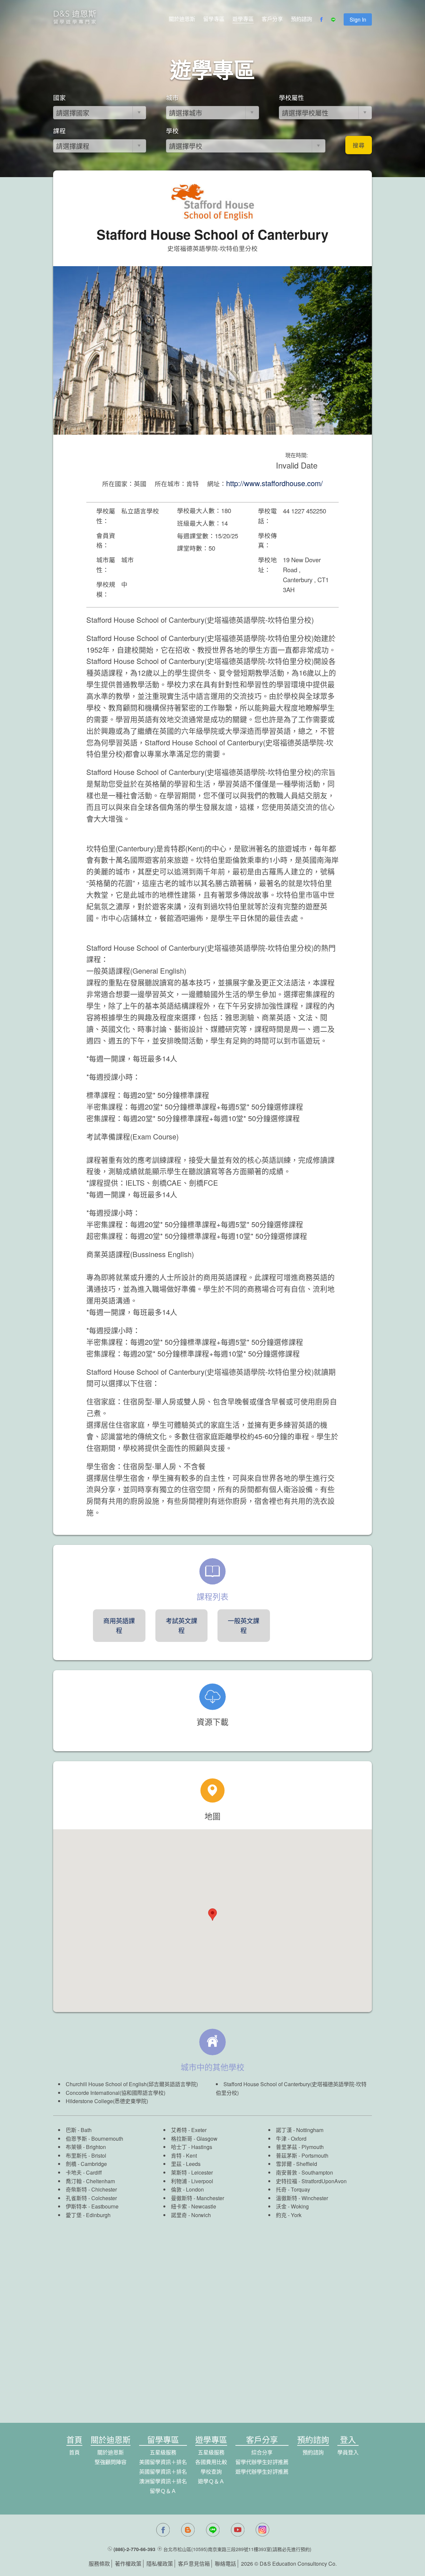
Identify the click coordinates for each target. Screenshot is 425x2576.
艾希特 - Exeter (189, 2130)
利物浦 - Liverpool (192, 2181)
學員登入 (348, 2452)
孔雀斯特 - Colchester (91, 2198)
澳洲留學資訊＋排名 (163, 2481)
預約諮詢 (301, 19)
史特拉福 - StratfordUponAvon (311, 2181)
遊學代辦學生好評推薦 (262, 2471)
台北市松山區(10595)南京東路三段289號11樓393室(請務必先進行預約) (237, 2549)
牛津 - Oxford (291, 2139)
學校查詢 (211, 2471)
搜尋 (359, 145)
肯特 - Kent (184, 2155)
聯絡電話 (225, 2564)
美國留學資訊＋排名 (163, 2462)
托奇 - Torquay (293, 2189)
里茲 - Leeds (186, 2164)
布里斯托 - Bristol (86, 2155)
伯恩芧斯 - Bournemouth (94, 2139)
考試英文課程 (181, 1625)
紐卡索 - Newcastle (194, 2206)
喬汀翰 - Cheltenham (90, 2181)
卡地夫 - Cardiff (84, 2172)
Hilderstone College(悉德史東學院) (107, 2101)
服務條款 (99, 2564)
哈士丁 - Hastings (192, 2147)
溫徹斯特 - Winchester (302, 2198)
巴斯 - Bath (79, 2130)
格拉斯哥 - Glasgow (194, 2139)
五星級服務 (163, 2452)
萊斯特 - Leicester (192, 2172)
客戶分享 (272, 19)
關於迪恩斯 (182, 19)
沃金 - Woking (292, 2206)
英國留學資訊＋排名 (163, 2471)
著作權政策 (128, 2564)
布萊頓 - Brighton (86, 2147)
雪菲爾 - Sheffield (297, 2164)
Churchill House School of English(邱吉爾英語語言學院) (132, 2084)
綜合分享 (262, 2452)
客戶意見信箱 (194, 2564)
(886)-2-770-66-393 (134, 2549)
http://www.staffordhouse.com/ (274, 483)
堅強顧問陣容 (111, 2462)
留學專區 (214, 19)
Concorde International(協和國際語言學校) (116, 2093)
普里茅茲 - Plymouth (300, 2147)
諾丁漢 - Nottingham (300, 2130)
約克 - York (289, 2215)
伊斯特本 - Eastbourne (92, 2206)
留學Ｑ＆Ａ (163, 2491)
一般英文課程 (244, 1625)
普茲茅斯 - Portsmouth (302, 2155)
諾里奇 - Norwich (191, 2215)
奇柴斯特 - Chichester (91, 2189)
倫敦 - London (187, 2189)
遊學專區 (243, 19)
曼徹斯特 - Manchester (198, 2198)
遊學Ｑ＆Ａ (211, 2481)
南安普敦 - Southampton (304, 2172)
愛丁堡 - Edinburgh (88, 2215)
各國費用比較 (211, 2462)
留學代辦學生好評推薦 (262, 2462)
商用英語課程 (119, 1625)
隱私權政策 (160, 2564)
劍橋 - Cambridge (86, 2164)
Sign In (358, 19)
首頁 (74, 2452)
